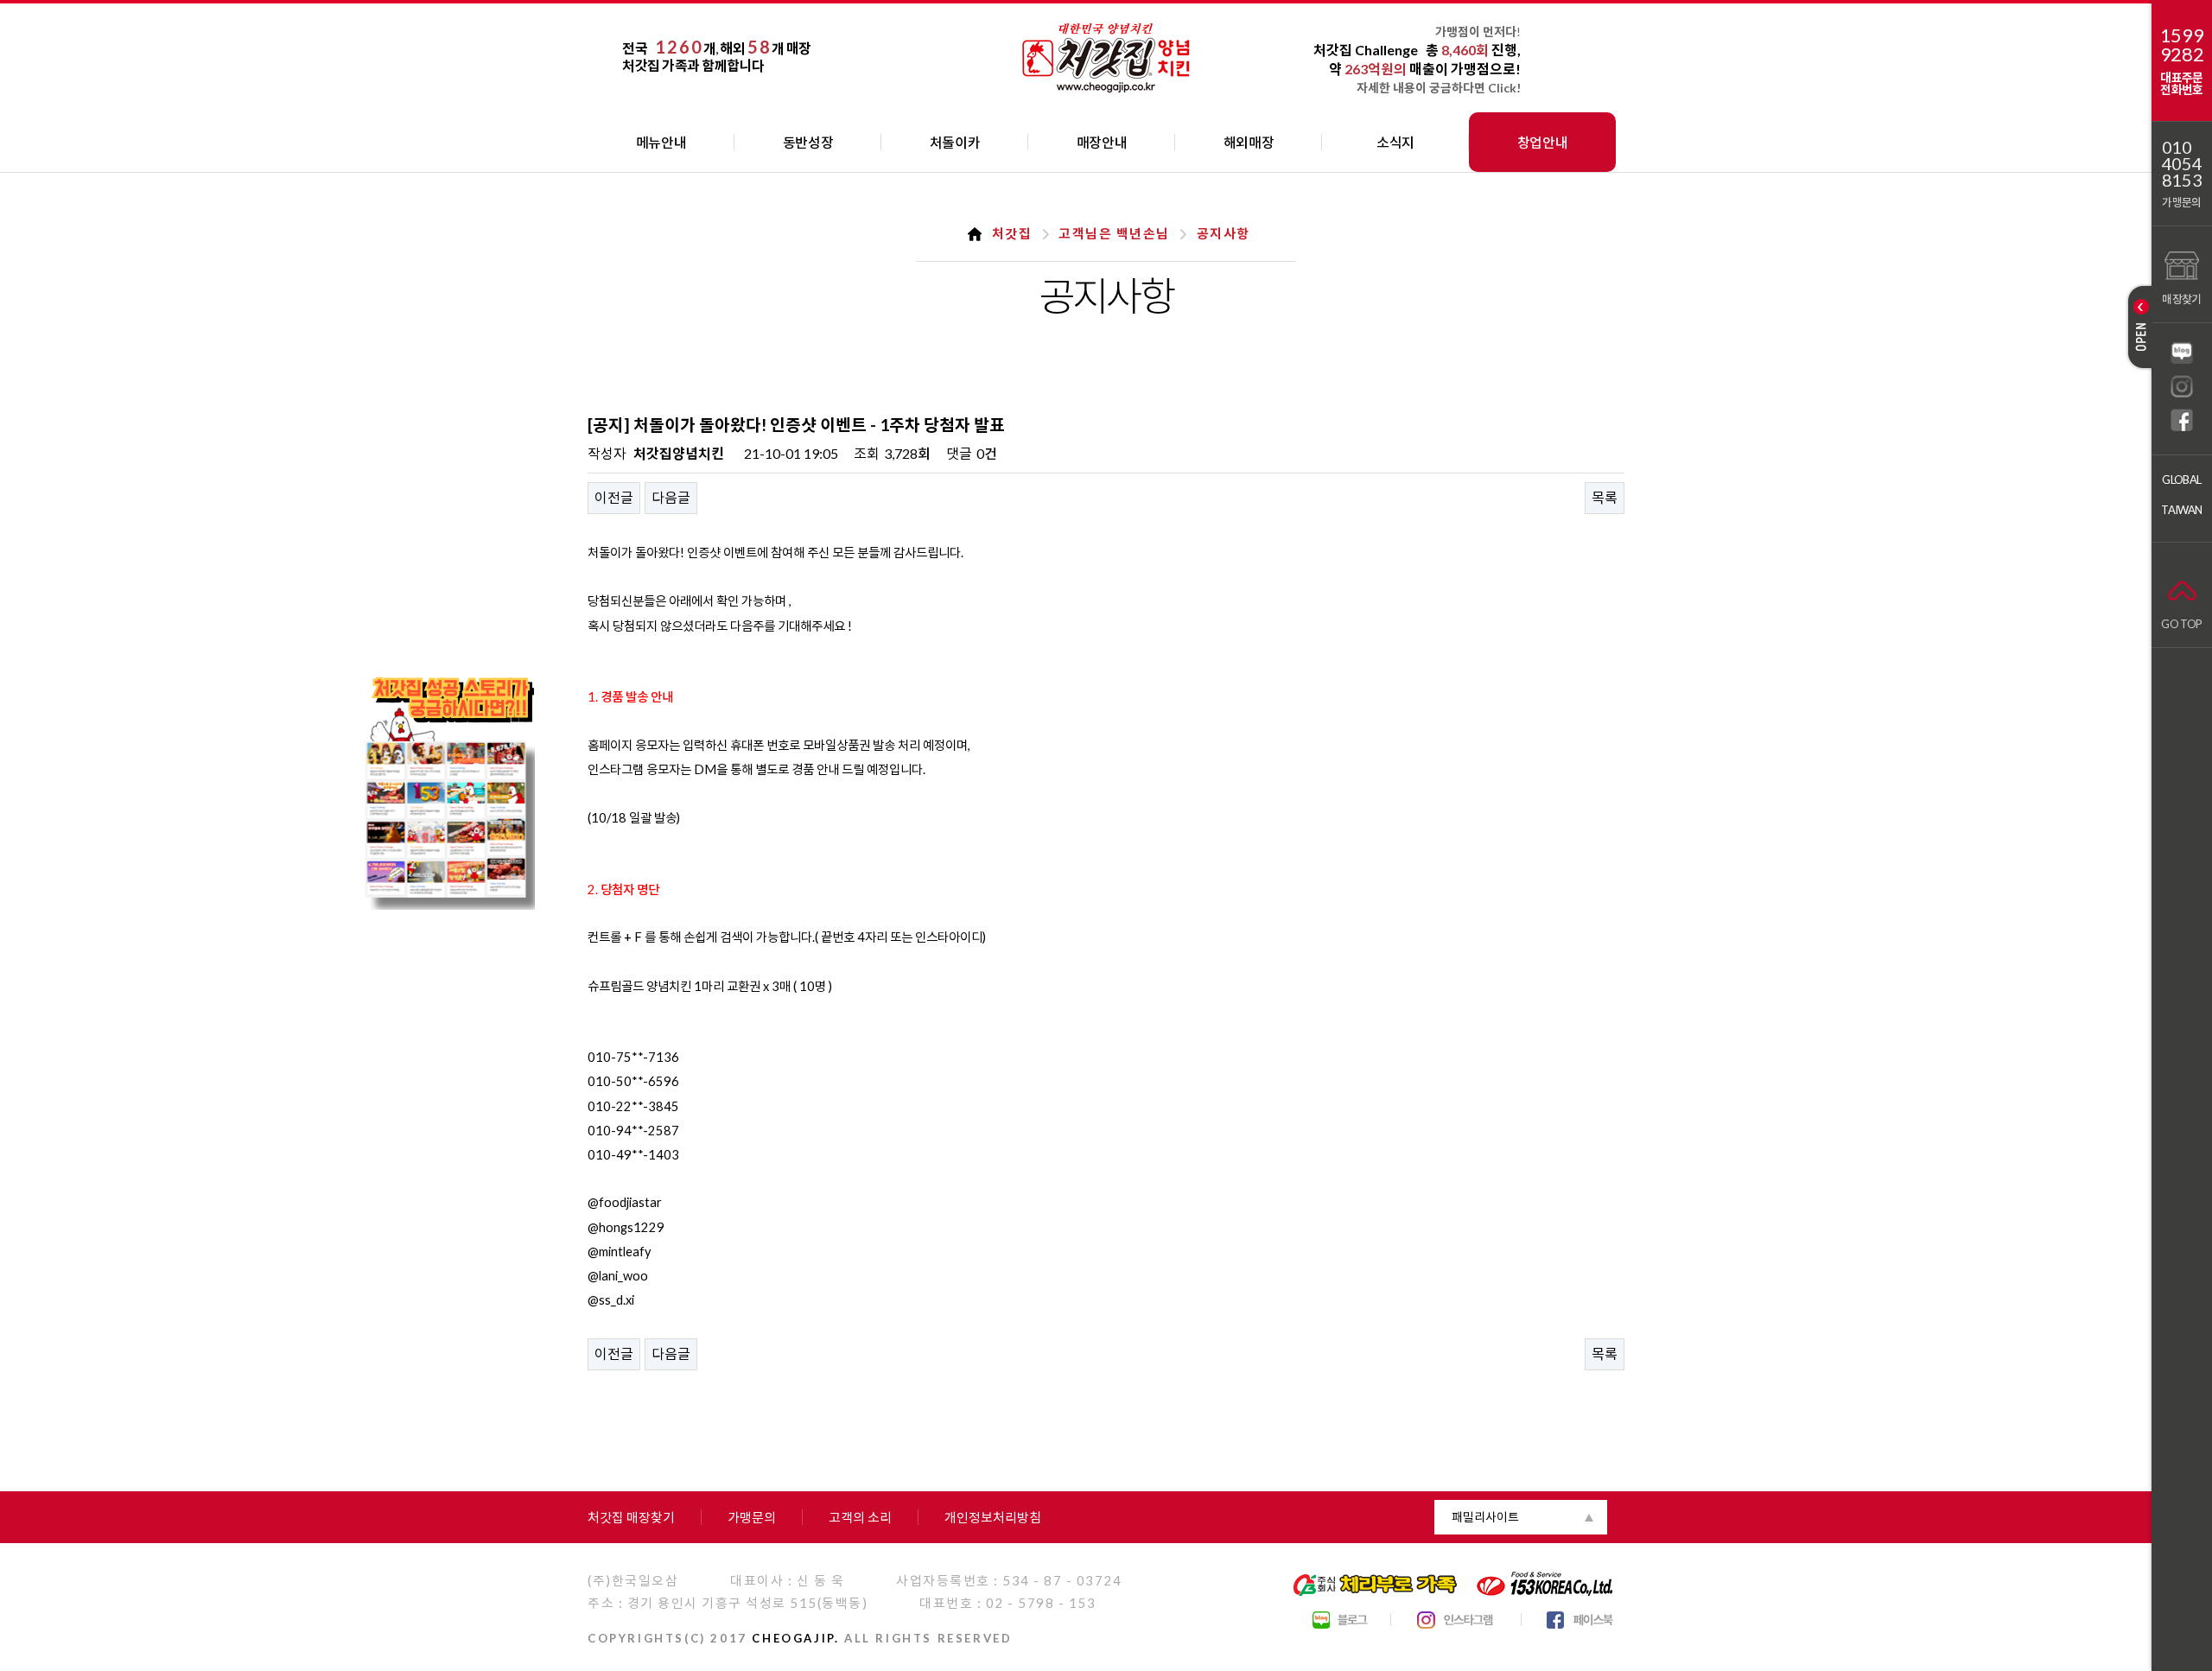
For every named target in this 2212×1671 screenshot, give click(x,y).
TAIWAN (2181, 510)
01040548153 (2182, 164)
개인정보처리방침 (993, 1517)
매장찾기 (2181, 299)
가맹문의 (2181, 202)
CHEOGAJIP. (795, 1638)
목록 (1605, 497)
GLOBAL (2181, 480)
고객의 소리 (860, 1517)
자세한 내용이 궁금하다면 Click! (1439, 88)
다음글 (671, 497)
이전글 (614, 497)
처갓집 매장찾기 (631, 1517)
